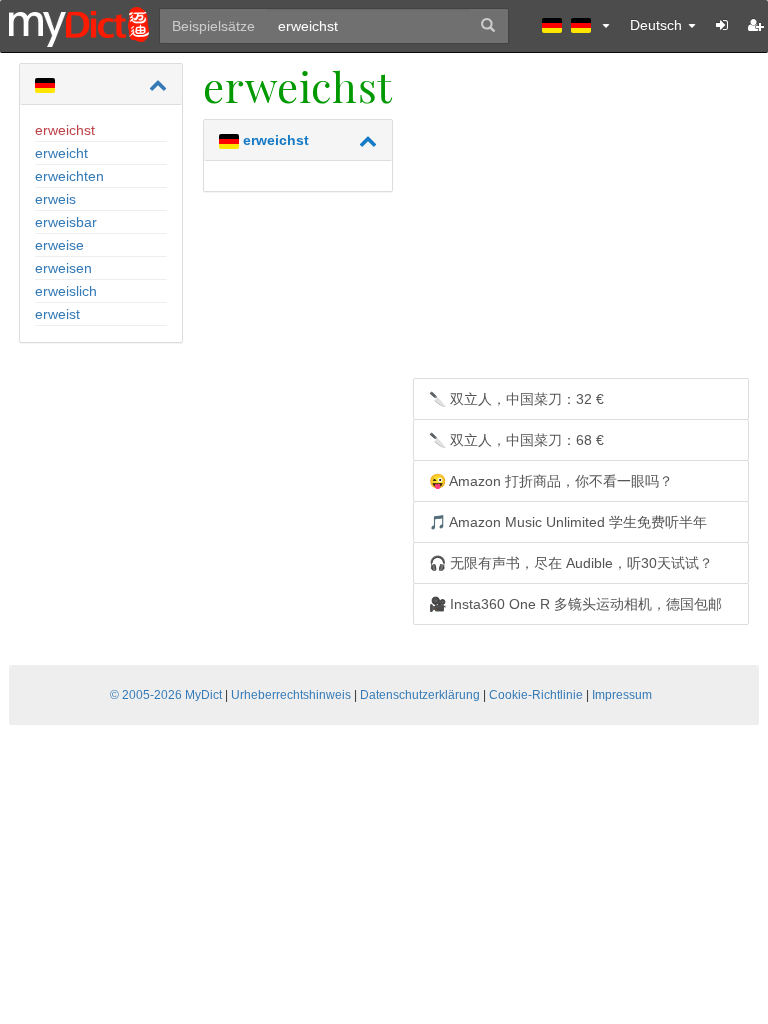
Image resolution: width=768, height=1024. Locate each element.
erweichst (65, 130)
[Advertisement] (581, 223)
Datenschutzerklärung (420, 695)
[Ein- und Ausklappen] (158, 85)
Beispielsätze (213, 26)
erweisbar (66, 222)
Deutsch (658, 25)
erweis (55, 199)
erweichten (69, 176)
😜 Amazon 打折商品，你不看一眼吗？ (551, 481)
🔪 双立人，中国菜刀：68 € (516, 440)
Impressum (622, 695)
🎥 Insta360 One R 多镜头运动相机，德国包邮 (575, 604)
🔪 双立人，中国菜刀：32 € (516, 399)
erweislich (66, 291)
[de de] (576, 25)
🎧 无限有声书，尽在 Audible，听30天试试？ (571, 563)
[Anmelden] (722, 25)
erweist (57, 314)
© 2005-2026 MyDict (166, 695)
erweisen (63, 268)
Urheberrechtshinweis (291, 695)
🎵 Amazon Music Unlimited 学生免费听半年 (568, 522)
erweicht (61, 153)
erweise (59, 245)
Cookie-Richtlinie (536, 695)
